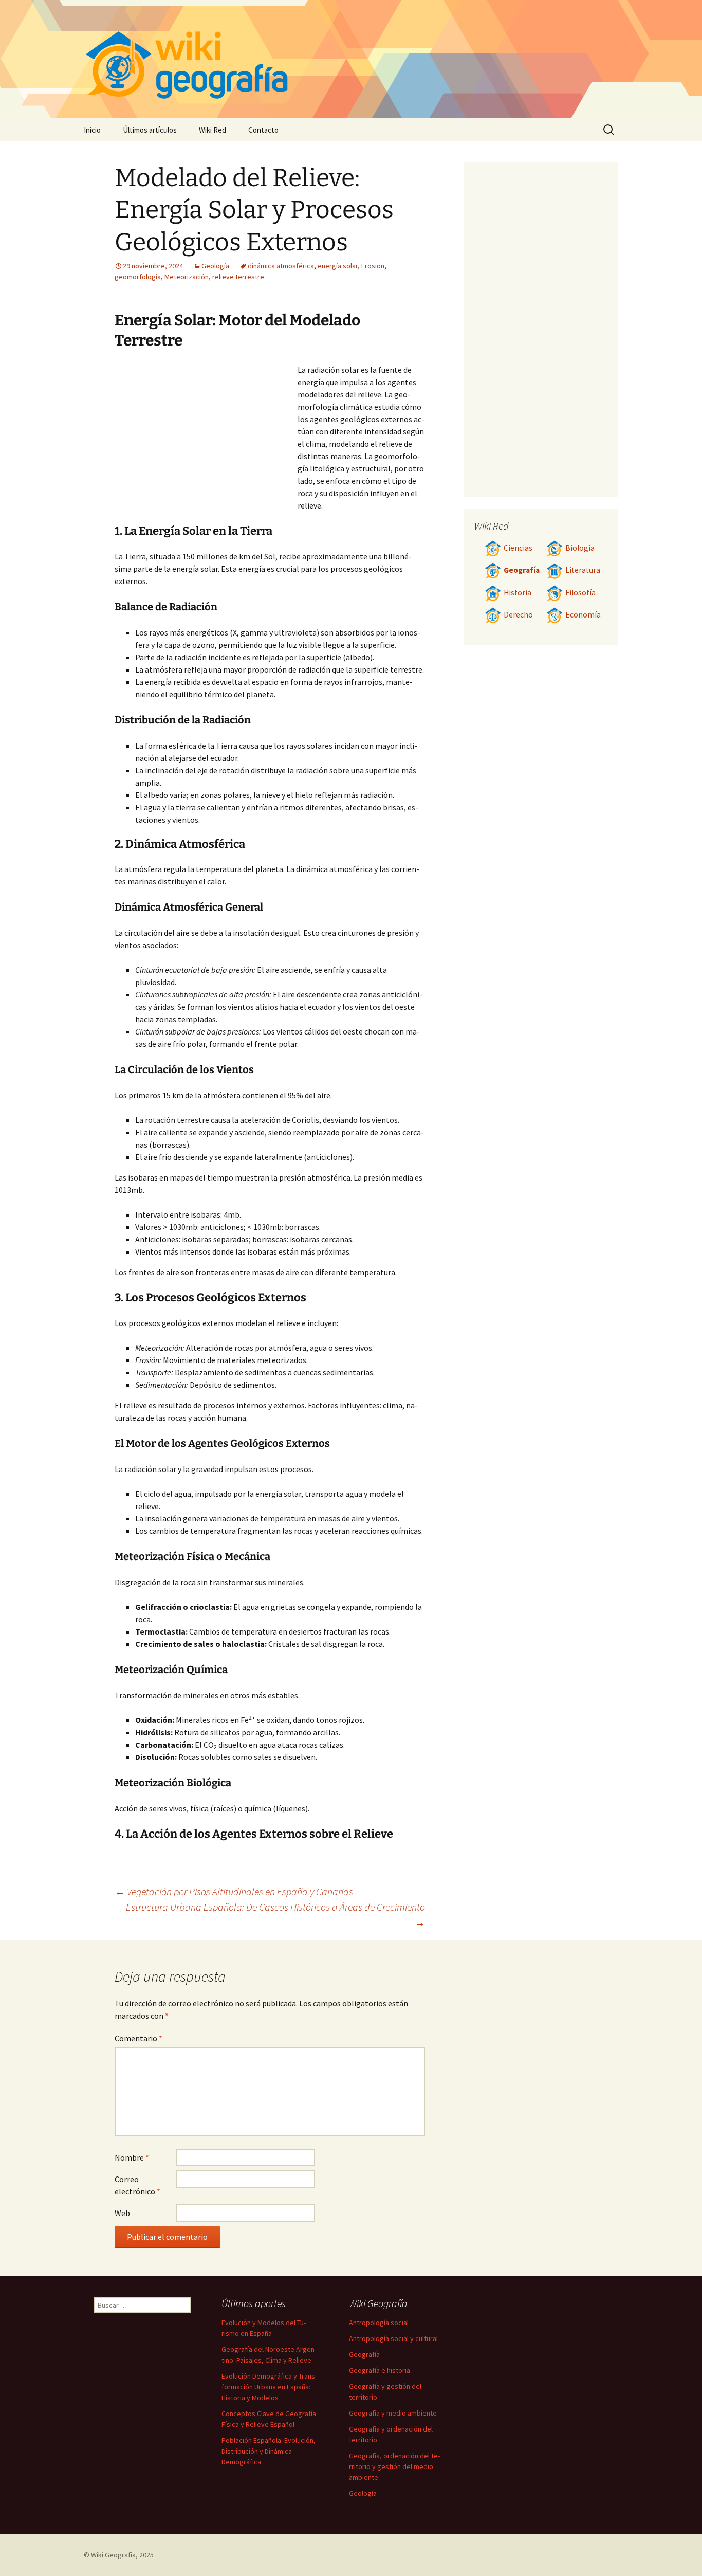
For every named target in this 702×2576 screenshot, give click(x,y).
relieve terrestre (238, 277)
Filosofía (580, 593)
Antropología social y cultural (393, 2338)
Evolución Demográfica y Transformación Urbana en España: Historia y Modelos (269, 2387)
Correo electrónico (137, 2185)
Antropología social (379, 2323)
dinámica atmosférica (281, 266)
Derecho (518, 615)
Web (122, 2213)
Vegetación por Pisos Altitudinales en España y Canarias (234, 1891)
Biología (580, 548)
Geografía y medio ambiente (393, 2413)
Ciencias (518, 548)
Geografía (522, 570)
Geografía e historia (380, 2370)
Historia (518, 593)
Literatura (583, 570)
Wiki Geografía (113, 2555)
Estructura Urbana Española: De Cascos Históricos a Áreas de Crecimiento (275, 1915)
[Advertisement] (206, 441)
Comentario (138, 2038)
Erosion (373, 266)
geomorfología (138, 277)
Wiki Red (213, 130)
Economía (583, 615)
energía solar (338, 266)
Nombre (132, 2157)
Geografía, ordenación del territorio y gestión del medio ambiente (394, 2466)
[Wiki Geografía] (351, 59)
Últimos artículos (150, 130)
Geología (215, 266)
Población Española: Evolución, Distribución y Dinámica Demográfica (269, 2451)
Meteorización (187, 277)
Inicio (92, 130)
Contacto (263, 130)
